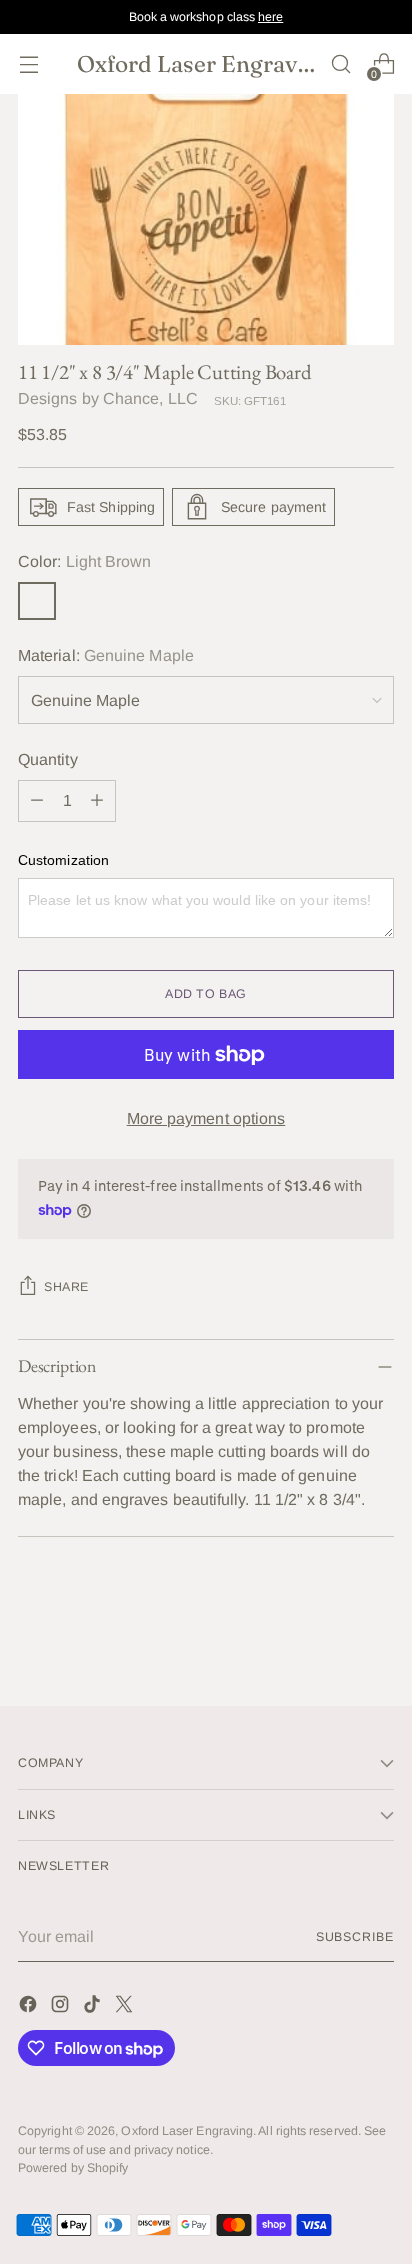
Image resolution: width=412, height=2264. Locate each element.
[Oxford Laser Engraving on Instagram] (62, 2007)
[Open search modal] (340, 64)
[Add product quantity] (97, 801)
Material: (106, 655)
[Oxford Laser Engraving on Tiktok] (94, 2007)
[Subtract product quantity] (37, 801)
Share (66, 1287)
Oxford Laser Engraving (187, 2131)
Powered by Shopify (73, 2168)
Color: (84, 561)
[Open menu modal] (28, 64)
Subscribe (355, 1937)
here (270, 17)
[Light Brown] (37, 601)
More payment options (206, 1118)
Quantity (48, 759)
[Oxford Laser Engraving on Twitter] (126, 2007)
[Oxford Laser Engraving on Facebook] (30, 2007)
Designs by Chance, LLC (108, 398)
